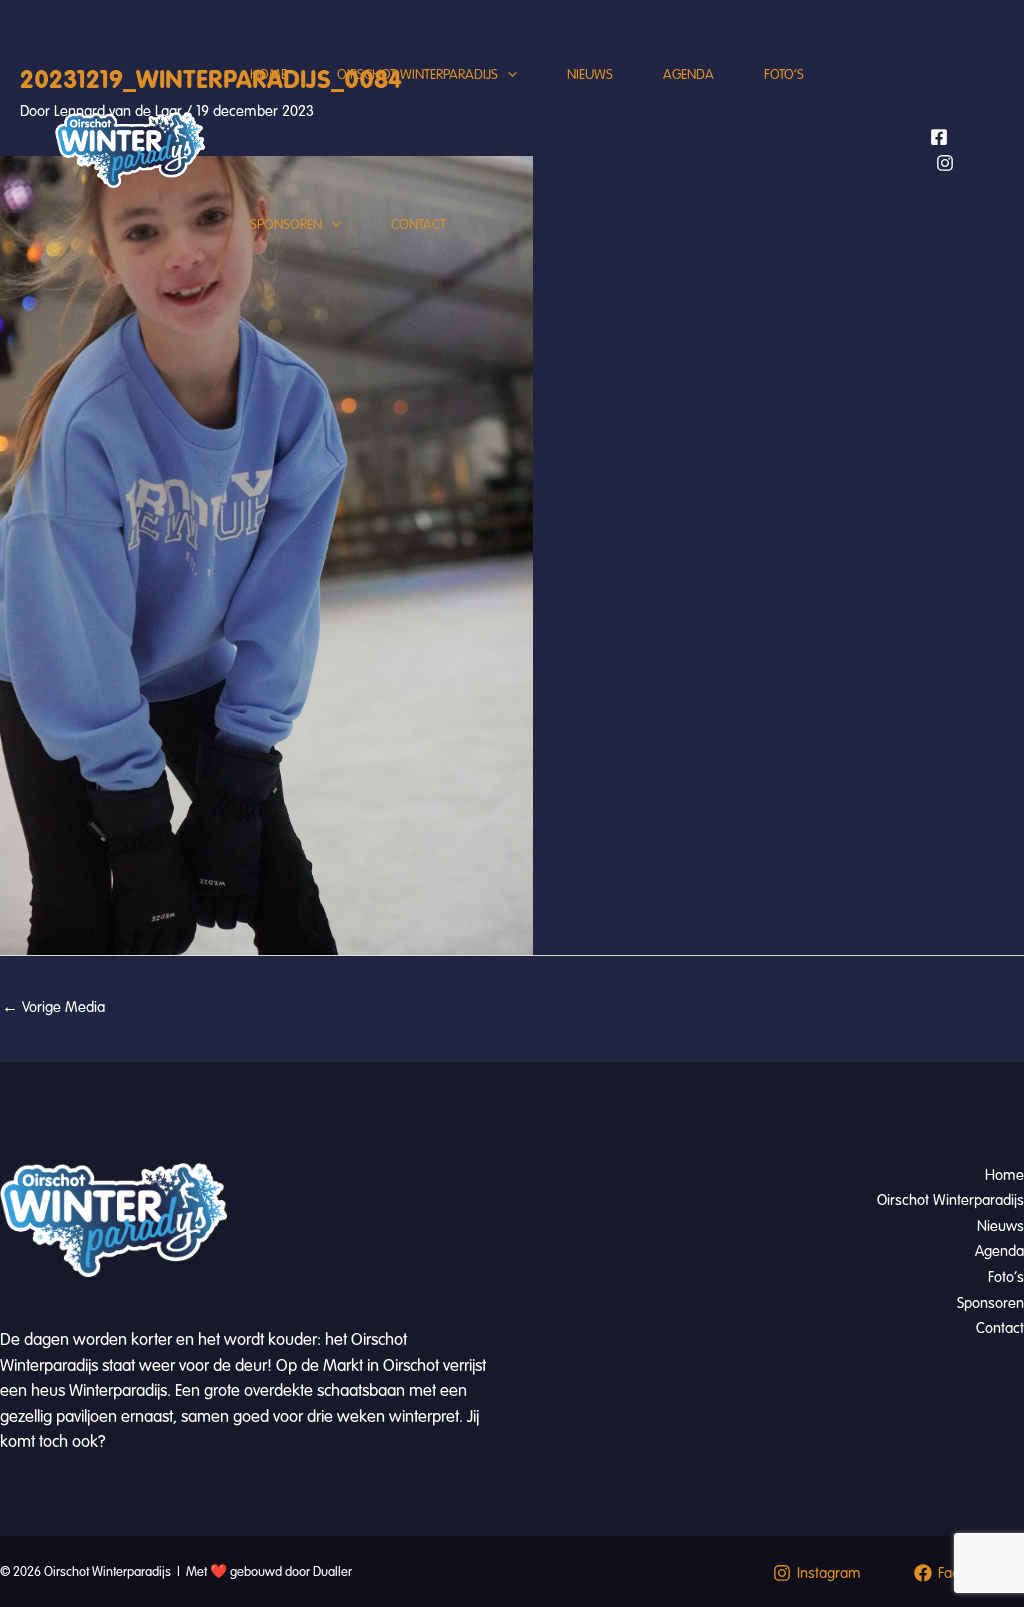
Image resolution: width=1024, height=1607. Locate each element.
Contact (418, 224)
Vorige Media (53, 1007)
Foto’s (784, 74)
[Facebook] (939, 137)
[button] (507, 75)
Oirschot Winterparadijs (417, 74)
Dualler (332, 1572)
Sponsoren (286, 224)
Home (268, 74)
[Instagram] (945, 163)
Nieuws (590, 74)
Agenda (688, 74)
